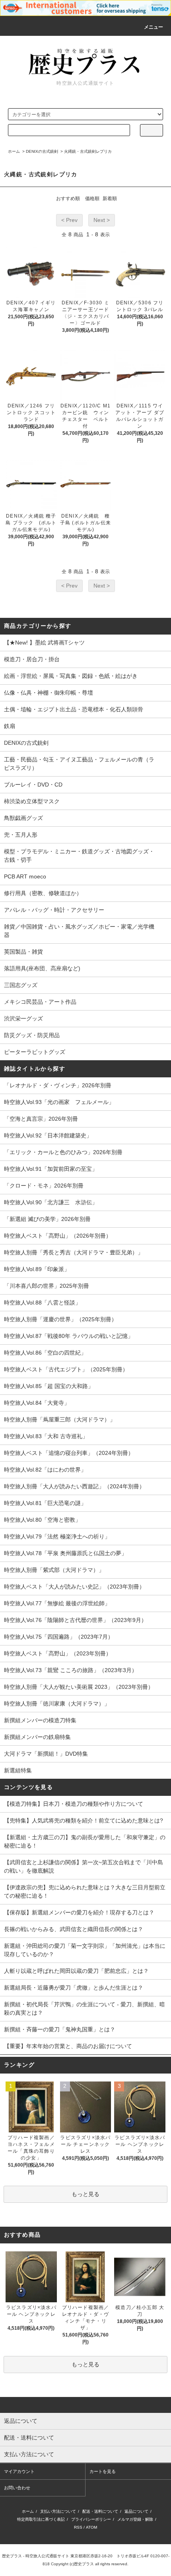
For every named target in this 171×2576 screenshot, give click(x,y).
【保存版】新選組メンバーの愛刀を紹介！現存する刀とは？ (79, 1912)
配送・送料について (100, 2511)
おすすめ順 (68, 199)
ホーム (14, 151)
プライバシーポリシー (91, 2519)
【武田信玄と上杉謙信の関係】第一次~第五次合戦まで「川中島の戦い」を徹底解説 (84, 1866)
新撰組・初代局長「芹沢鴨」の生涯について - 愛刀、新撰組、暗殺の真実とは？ (85, 2008)
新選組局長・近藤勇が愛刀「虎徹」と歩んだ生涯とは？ (74, 1988)
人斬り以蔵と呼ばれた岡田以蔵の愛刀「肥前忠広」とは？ (76, 1971)
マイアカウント (19, 2471)
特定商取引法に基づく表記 (41, 2519)
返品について (136, 2511)
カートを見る (103, 2471)
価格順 (92, 199)
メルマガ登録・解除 (135, 2519)
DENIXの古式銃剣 (42, 151)
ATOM (91, 2527)
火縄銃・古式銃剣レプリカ (88, 151)
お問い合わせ (17, 2488)
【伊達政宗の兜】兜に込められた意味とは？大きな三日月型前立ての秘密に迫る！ (85, 1892)
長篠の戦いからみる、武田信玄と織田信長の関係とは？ (74, 1929)
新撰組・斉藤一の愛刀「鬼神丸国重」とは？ (60, 2029)
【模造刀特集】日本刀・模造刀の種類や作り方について (74, 1804)
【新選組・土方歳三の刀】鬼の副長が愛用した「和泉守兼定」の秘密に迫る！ (85, 1841)
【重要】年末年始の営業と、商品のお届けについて (68, 2046)
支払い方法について (58, 2511)
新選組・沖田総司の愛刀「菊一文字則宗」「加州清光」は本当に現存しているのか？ (85, 1950)
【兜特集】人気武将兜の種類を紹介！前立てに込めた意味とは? (84, 1821)
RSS (78, 2527)
